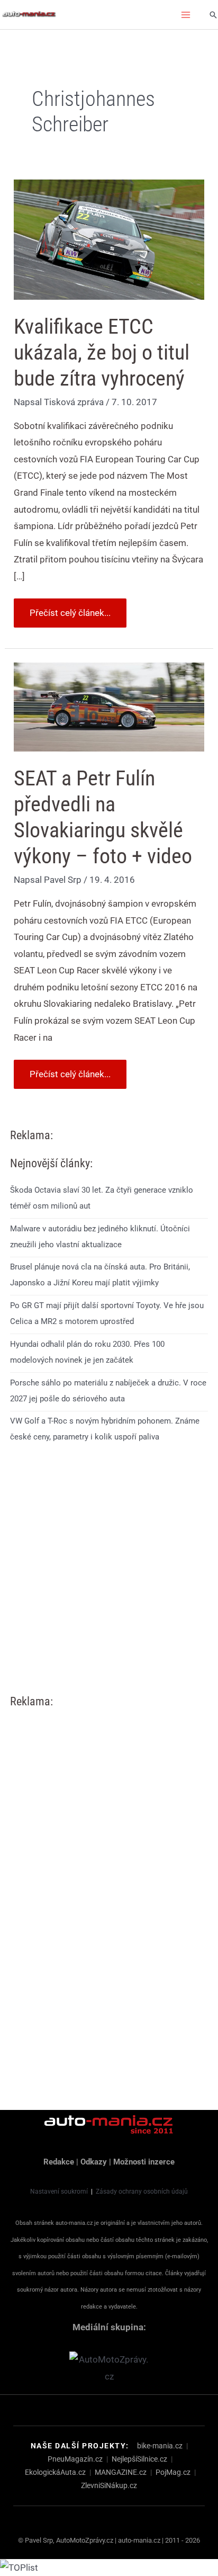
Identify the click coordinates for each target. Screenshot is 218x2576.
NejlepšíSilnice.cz (139, 2459)
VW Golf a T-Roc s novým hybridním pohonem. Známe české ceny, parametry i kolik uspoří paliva (105, 1429)
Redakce (59, 2162)
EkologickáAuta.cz (55, 2472)
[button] (213, 15)
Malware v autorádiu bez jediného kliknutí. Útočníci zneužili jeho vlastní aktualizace (100, 1237)
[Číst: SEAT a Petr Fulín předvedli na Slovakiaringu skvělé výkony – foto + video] (109, 706)
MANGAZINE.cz (121, 2472)
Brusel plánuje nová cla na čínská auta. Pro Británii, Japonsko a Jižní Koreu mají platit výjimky (100, 1275)
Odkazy (94, 2162)
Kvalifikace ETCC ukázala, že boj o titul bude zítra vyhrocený (102, 352)
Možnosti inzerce (144, 2162)
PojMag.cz (173, 2472)
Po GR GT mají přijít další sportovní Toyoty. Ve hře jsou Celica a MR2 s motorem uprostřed (107, 1313)
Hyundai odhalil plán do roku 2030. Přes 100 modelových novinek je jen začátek (87, 1352)
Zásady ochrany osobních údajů (142, 2192)
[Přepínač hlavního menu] (186, 15)
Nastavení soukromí (59, 2192)
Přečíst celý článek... (70, 608)
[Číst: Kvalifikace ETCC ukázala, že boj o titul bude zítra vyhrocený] (109, 239)
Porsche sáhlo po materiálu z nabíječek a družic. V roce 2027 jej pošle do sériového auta (108, 1391)
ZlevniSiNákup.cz (109, 2485)
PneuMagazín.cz (75, 2459)
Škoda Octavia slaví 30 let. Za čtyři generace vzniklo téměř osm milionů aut (102, 1198)
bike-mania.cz (160, 2446)
